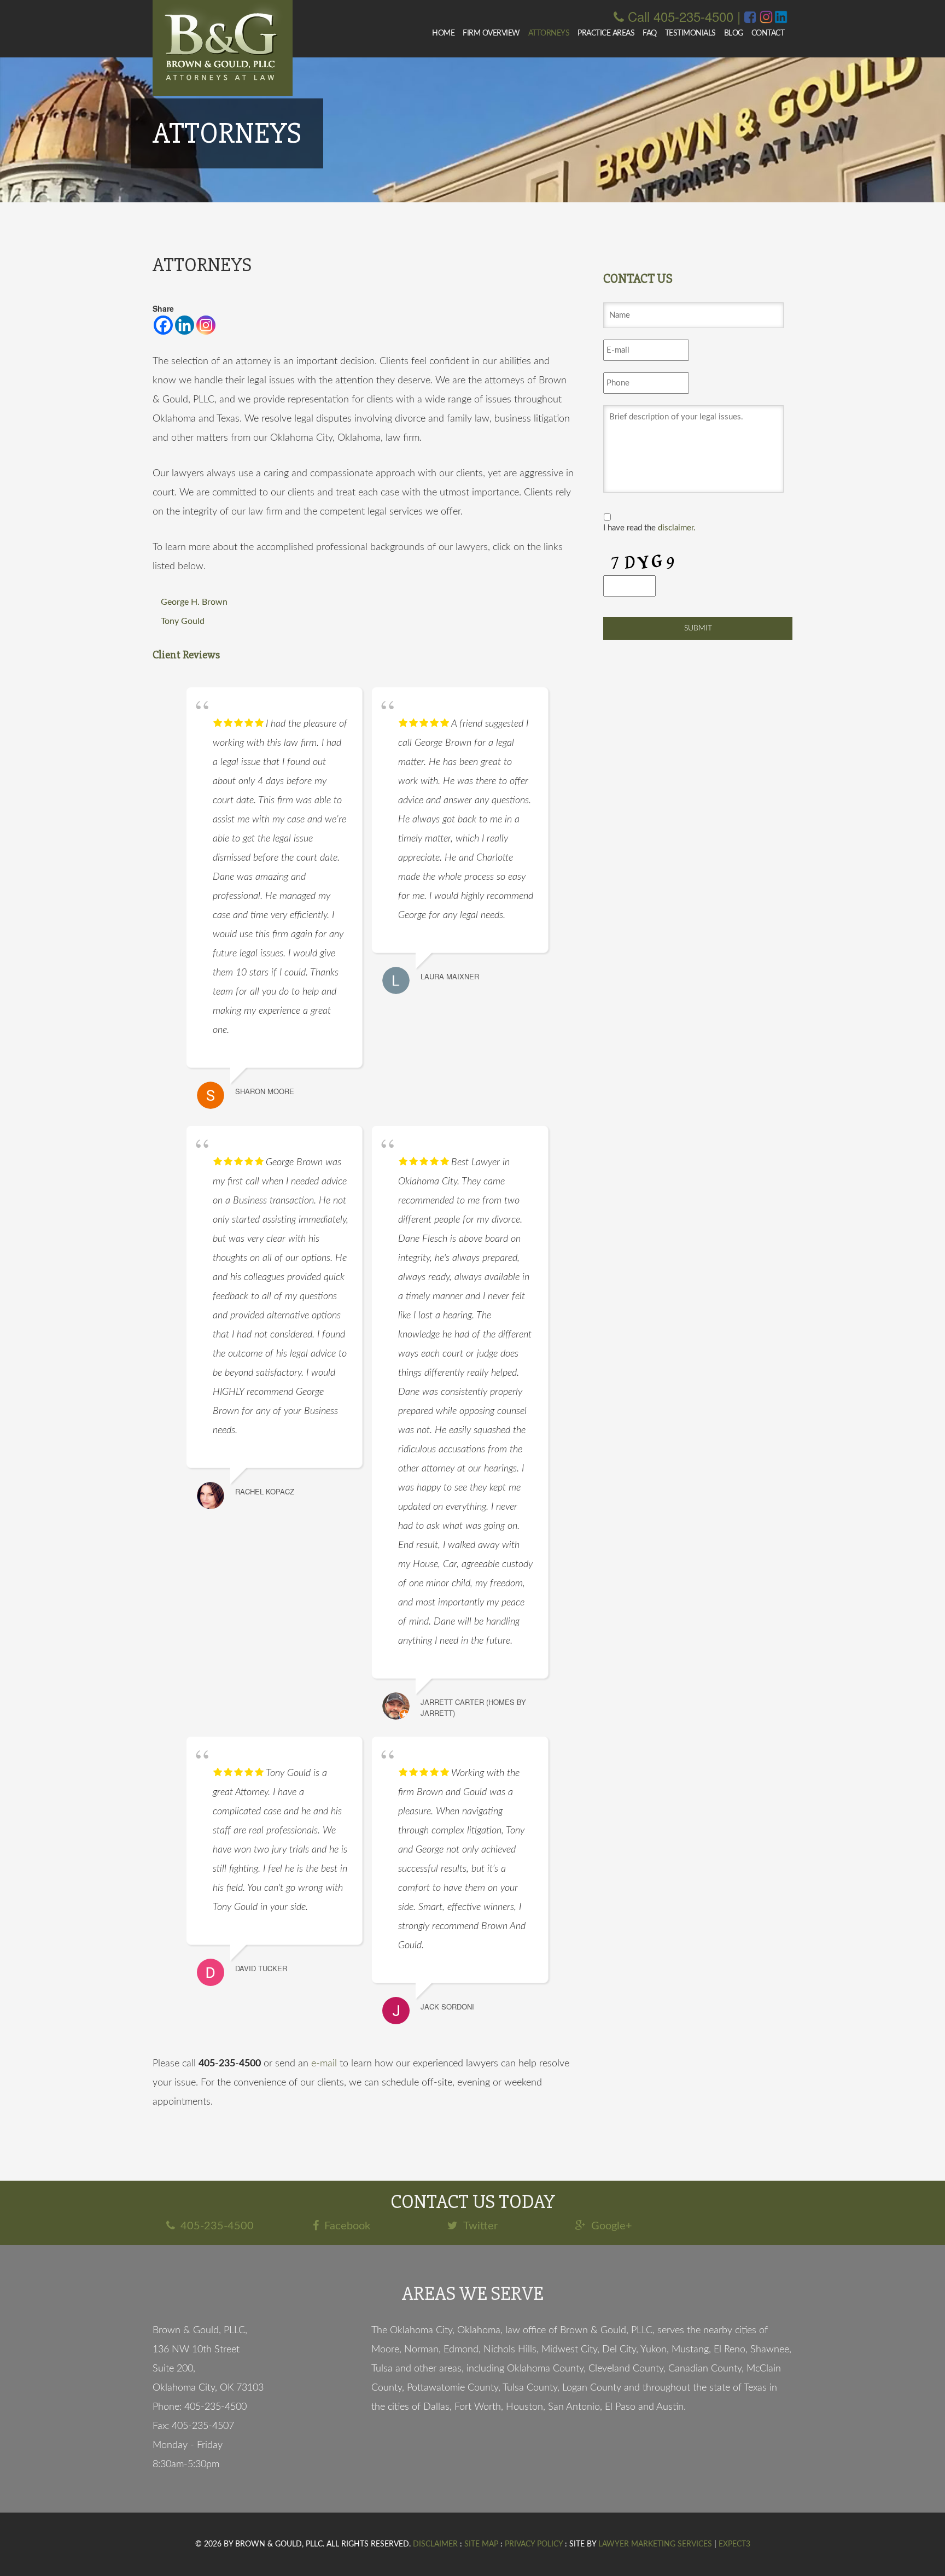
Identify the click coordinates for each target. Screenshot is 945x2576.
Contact (768, 33)
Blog (734, 33)
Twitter (480, 2226)
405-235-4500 (217, 2226)
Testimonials (690, 33)
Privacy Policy (534, 2544)
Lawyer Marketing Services (655, 2544)
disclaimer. (677, 528)
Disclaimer (435, 2544)
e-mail (324, 2064)
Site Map (481, 2544)
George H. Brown (194, 602)
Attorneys (549, 33)
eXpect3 (734, 2544)
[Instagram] (206, 325)
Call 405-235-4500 (681, 16)
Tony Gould (183, 621)
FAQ (650, 33)
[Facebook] (163, 325)
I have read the (649, 528)
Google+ (612, 2226)
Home (443, 33)
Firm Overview (491, 33)
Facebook (347, 2226)
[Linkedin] (185, 325)
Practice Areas (606, 33)
